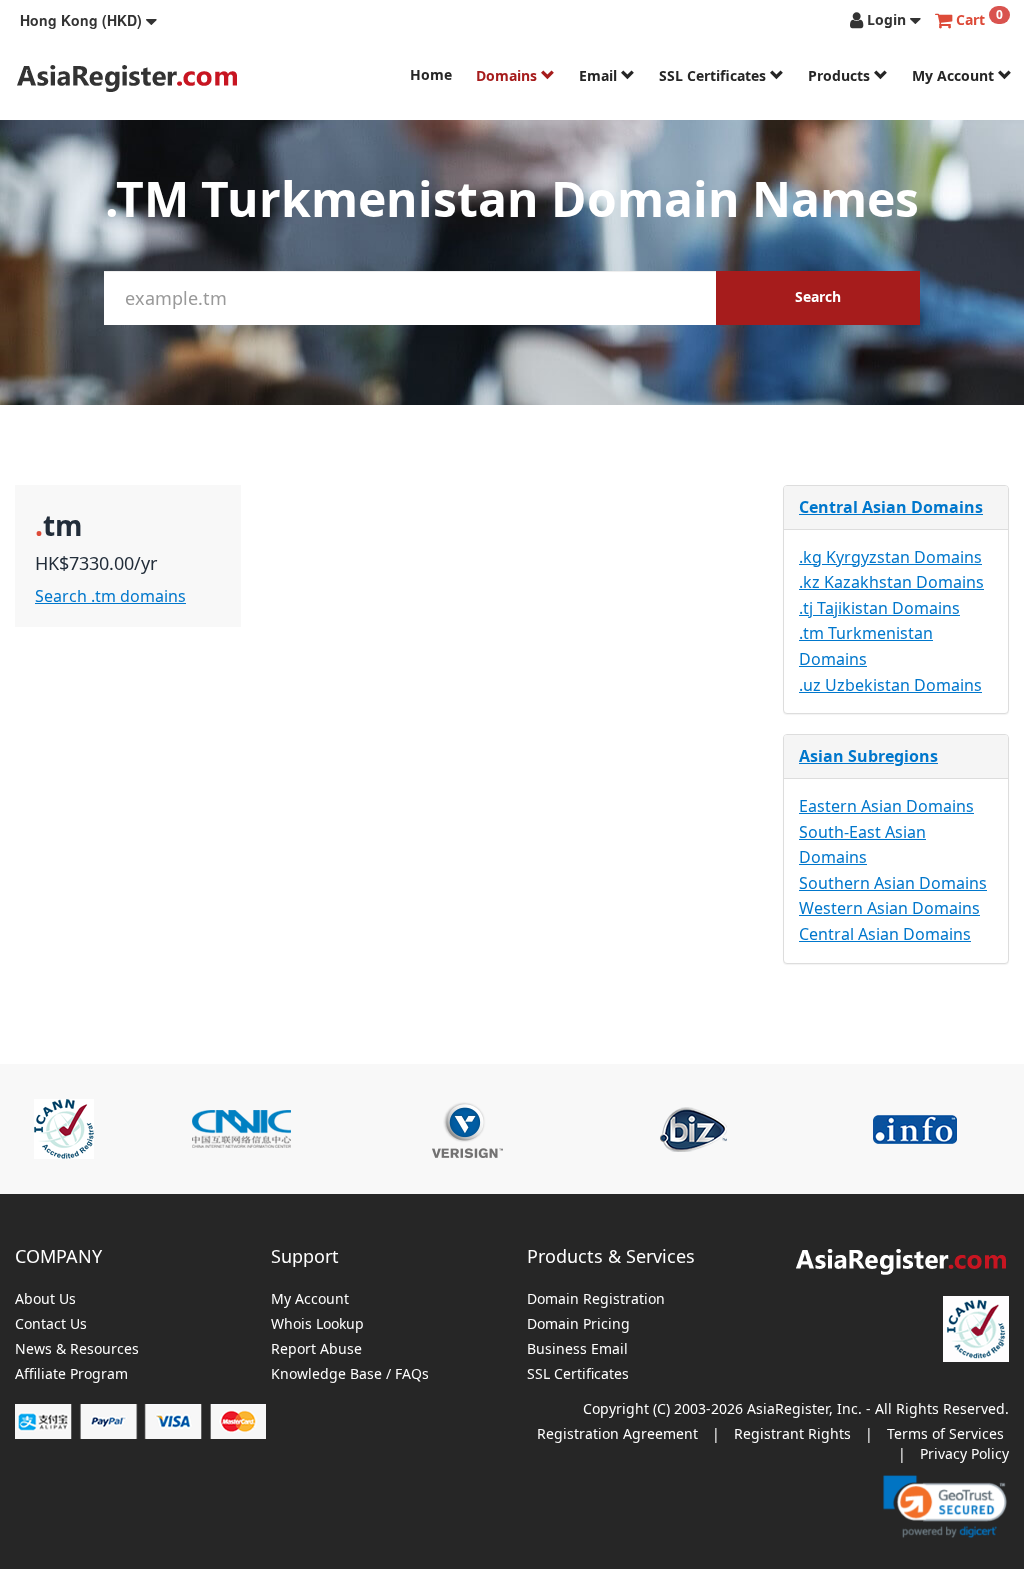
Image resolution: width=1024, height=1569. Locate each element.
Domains (508, 75)
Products (841, 75)
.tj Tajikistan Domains (879, 608)
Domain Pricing (578, 1324)
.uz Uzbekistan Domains (890, 685)
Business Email (577, 1349)
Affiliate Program (71, 1374)
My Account (955, 75)
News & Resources (77, 1349)
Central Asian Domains (891, 507)
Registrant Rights (792, 1433)
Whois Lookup (317, 1324)
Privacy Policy (964, 1453)
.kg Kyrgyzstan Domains (890, 557)
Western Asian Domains (889, 908)
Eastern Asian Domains (886, 806)
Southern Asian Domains (893, 883)
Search (818, 296)
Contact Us (51, 1324)
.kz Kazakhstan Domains (891, 582)
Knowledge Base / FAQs (350, 1374)
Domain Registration (596, 1299)
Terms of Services (945, 1433)
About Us (45, 1299)
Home (431, 74)
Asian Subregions (868, 756)
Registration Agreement (617, 1433)
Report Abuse (316, 1349)
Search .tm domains (110, 596)
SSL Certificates (714, 75)
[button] (88, 20)
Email (600, 75)
